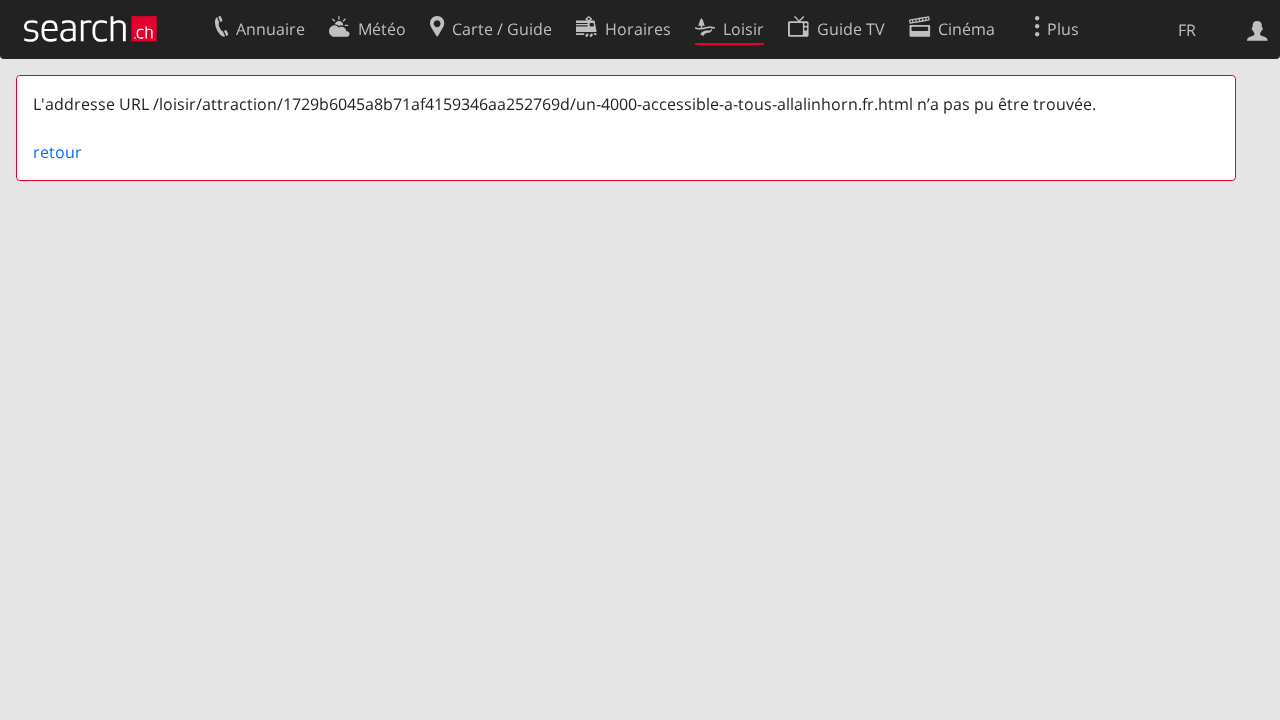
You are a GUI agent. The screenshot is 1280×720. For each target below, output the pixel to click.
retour (57, 152)
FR (1187, 30)
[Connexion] (1257, 29)
